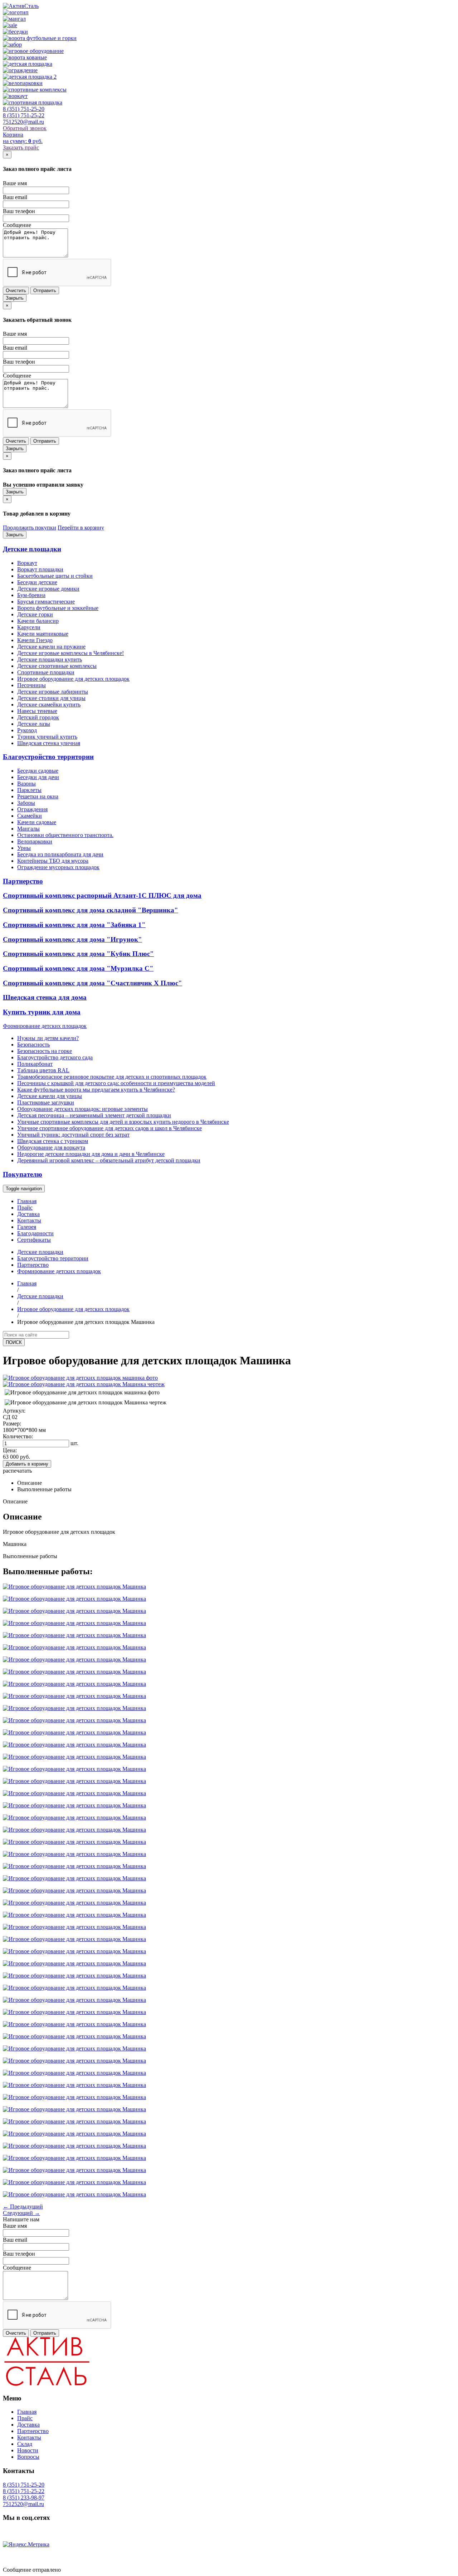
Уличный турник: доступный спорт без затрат (73, 1135)
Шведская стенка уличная (49, 743)
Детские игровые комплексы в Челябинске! (70, 653)
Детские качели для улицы (50, 1096)
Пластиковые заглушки (46, 1102)
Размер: (12, 1424)
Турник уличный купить (47, 737)
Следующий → (21, 2213)
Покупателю (23, 1174)
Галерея (27, 1227)
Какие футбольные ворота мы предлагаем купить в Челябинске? (96, 1090)
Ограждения (32, 809)
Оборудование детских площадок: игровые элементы (82, 1109)
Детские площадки (32, 549)
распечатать (17, 1471)
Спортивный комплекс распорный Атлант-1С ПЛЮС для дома (102, 895)
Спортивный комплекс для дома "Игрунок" (72, 939)
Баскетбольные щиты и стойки (55, 576)
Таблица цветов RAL (43, 1070)
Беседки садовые (38, 771)
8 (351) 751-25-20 (24, 109)
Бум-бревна (31, 595)
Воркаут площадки (40, 569)
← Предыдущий (23, 2206)
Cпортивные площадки (46, 672)
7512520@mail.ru (23, 122)
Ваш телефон (19, 211)
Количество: (18, 1436)
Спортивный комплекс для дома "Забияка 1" (74, 925)
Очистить (16, 290)
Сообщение (17, 225)
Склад (25, 2444)
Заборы (26, 803)
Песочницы (31, 685)
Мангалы (28, 829)
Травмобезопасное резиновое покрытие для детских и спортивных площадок (112, 1077)
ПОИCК (14, 1342)
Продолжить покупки (30, 528)
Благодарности (35, 1233)
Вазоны (26, 784)
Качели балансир (38, 621)
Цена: (10, 1450)
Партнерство (23, 881)
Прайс (25, 1208)
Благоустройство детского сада (55, 1057)
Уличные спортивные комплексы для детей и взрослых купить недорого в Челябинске (123, 1122)
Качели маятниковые (43, 634)
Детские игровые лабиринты (53, 692)
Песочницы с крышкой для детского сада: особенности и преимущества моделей (116, 1083)
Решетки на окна (38, 796)
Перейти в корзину (81, 528)
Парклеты (29, 790)
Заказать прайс (21, 147)
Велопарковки (35, 841)
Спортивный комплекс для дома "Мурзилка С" (78, 968)
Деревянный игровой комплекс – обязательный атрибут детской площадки (109, 1160)
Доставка (28, 1214)
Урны (24, 848)
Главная (27, 1201)
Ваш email (15, 197)
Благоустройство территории (48, 757)
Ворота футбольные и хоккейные (58, 608)
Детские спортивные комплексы (57, 666)
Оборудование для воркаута (51, 1147)
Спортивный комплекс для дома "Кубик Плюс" (78, 954)
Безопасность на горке (45, 1051)
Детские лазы (34, 724)
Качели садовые (37, 822)
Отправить (45, 290)
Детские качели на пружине (51, 647)
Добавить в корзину (27, 1464)
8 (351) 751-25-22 (24, 115)
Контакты (29, 1220)
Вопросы (28, 2457)
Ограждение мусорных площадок (58, 867)
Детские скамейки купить (49, 705)
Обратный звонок (25, 128)
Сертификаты (34, 1240)
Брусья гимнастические (46, 602)
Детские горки (35, 614)
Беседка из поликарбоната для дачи (60, 854)
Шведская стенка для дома (45, 997)
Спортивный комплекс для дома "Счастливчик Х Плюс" (92, 983)
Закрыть (15, 298)
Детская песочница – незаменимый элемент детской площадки (94, 1115)
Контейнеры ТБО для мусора (53, 861)
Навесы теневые (37, 711)
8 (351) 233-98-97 (24, 2498)
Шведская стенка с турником (53, 1141)
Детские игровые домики (48, 589)
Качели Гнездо (35, 640)
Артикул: (14, 1411)
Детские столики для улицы (51, 698)
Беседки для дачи (38, 777)
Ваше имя (15, 183)
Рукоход (27, 730)
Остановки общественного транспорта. (65, 835)
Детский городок (38, 717)
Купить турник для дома (42, 1012)
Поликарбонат (35, 1064)
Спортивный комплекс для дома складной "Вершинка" (91, 910)
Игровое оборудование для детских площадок (73, 679)
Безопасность (33, 1045)
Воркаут (27, 563)
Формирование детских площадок (45, 1026)
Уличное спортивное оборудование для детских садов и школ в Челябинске (109, 1128)
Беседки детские (37, 582)
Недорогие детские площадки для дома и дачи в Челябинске (91, 1154)
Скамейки (30, 816)
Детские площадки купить (50, 659)
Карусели (29, 627)
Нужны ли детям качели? (48, 1038)
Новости (28, 2450)
